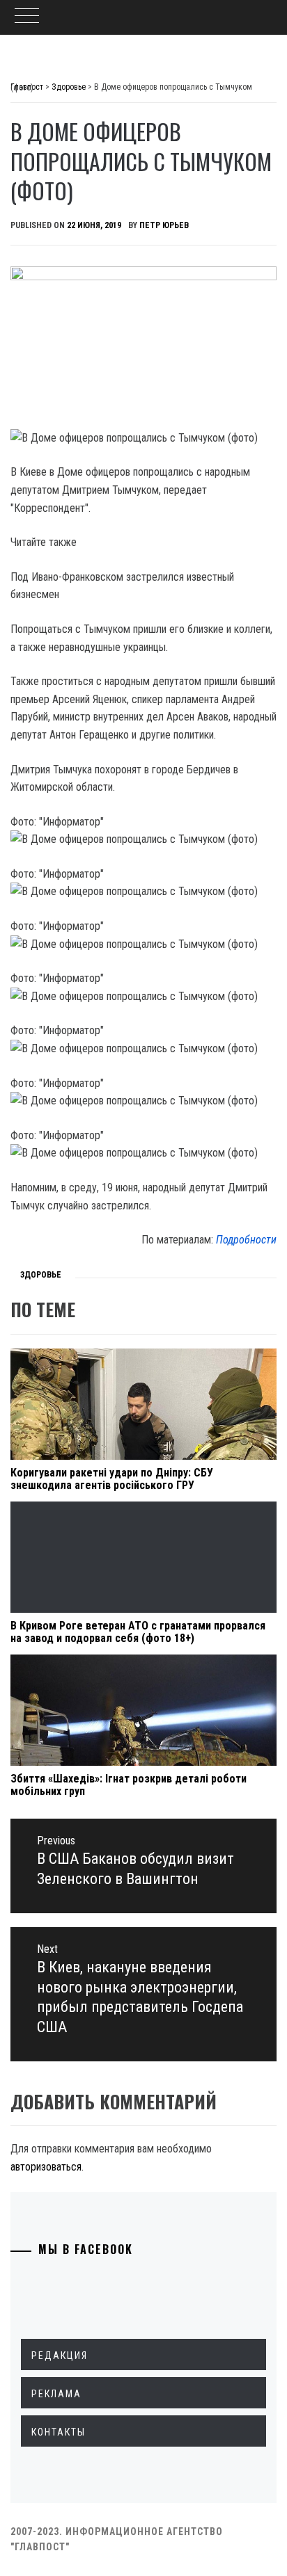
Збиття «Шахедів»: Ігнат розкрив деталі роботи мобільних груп (129, 1785)
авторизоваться (46, 2167)
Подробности (246, 1240)
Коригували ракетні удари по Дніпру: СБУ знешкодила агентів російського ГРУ (112, 1479)
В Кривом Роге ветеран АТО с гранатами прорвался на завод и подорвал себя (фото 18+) (138, 1632)
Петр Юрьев (164, 225)
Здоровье (41, 1275)
